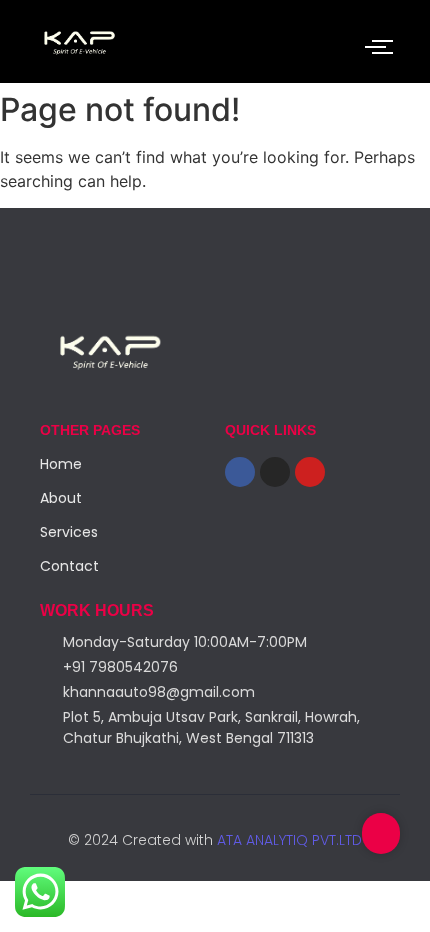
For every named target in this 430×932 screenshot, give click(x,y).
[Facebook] (240, 472)
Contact (69, 566)
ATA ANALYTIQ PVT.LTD (287, 840)
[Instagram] (275, 472)
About (61, 498)
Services (69, 532)
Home (61, 464)
